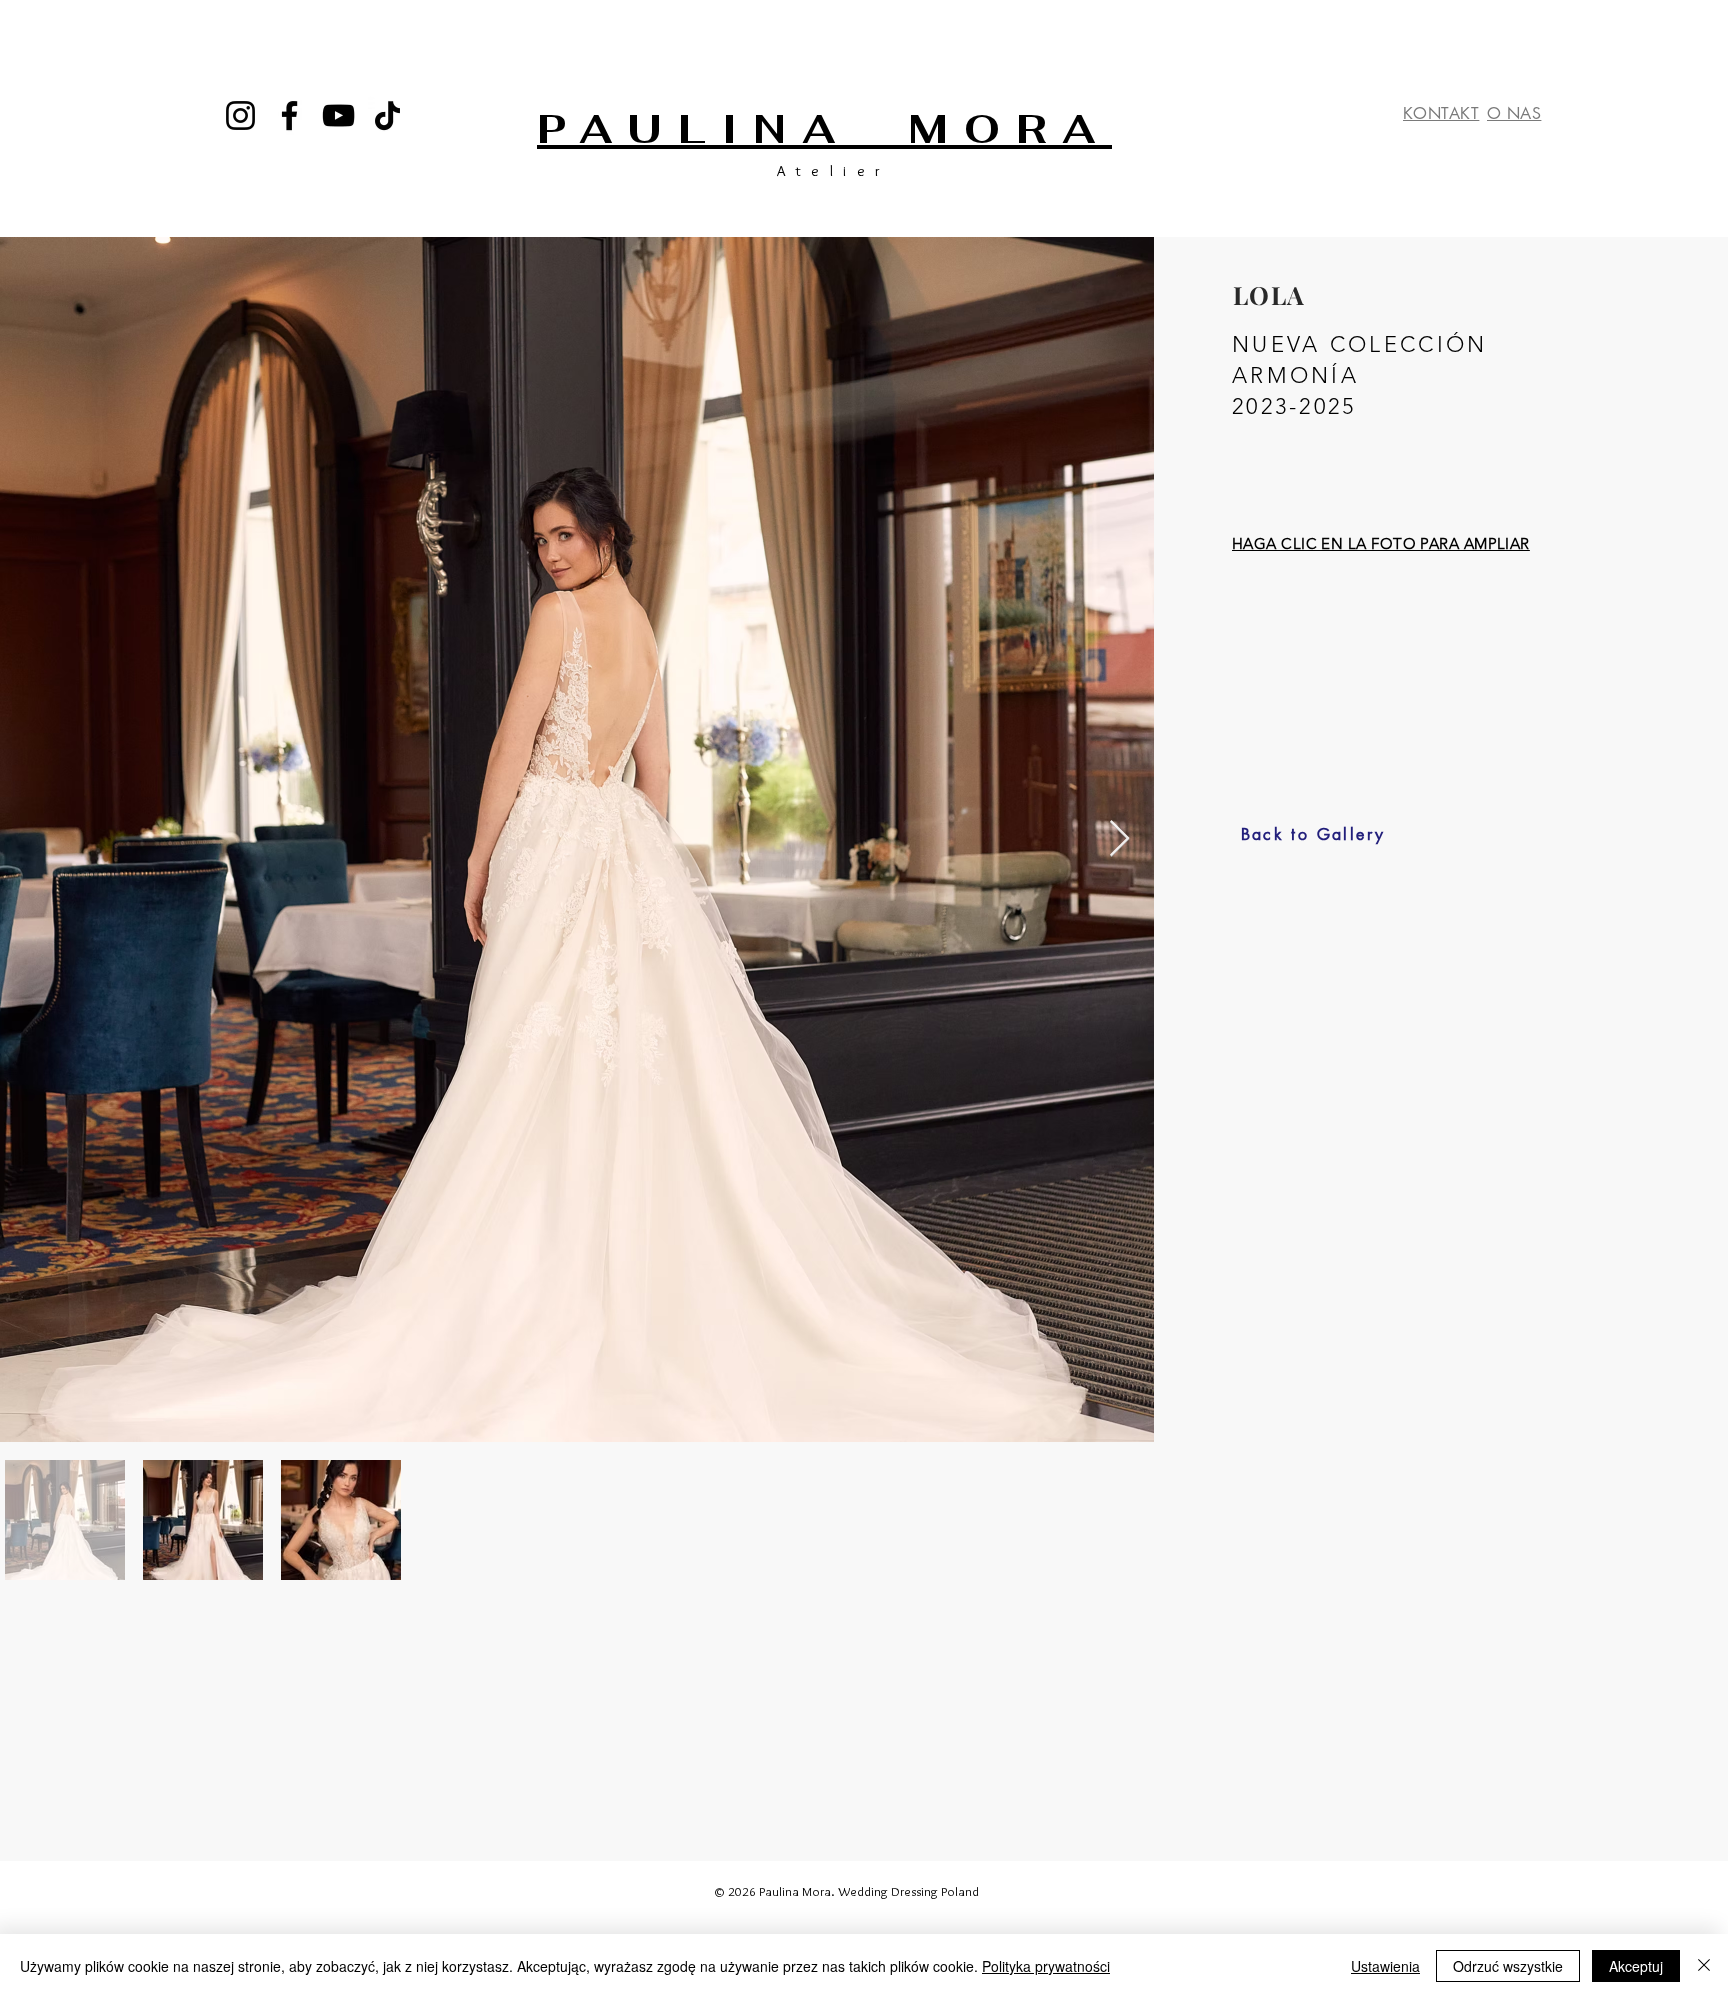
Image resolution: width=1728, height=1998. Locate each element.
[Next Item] (1119, 839)
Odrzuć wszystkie (1508, 1966)
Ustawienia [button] (1385, 1966)
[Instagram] (240, 115)
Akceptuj (1636, 1966)
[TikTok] (387, 115)
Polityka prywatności (1046, 1966)
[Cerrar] (1704, 1966)
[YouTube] (338, 115)
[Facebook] (289, 115)
